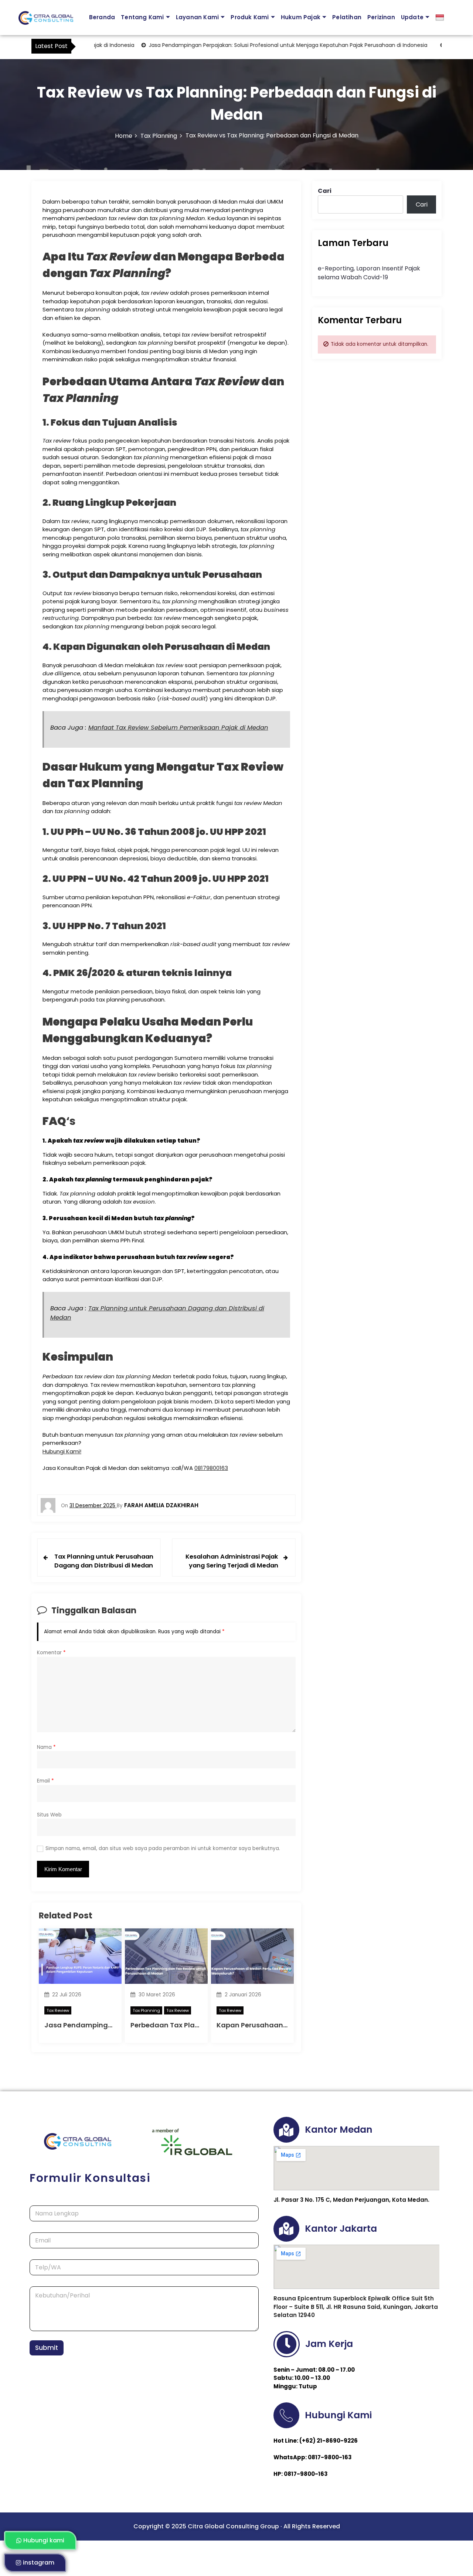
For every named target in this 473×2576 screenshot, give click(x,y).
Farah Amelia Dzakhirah (161, 1505)
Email (45, 1781)
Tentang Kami (142, 17)
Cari (325, 191)
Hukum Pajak (301, 17)
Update (412, 17)
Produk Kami (250, 17)
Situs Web (49, 1815)
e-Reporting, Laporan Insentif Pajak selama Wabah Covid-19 (369, 273)
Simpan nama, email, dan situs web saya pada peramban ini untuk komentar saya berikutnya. (163, 1848)
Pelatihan (347, 17)
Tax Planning (146, 2010)
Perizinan (381, 17)
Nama (46, 1747)
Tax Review (58, 2010)
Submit (47, 2348)
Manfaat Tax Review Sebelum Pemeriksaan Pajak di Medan (178, 728)
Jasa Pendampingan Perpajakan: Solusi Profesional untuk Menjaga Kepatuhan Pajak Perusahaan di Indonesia (254, 45)
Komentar (51, 1653)
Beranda (102, 17)
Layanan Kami (197, 17)
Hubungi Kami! (62, 1451)
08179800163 (211, 1468)
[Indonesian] (441, 18)
